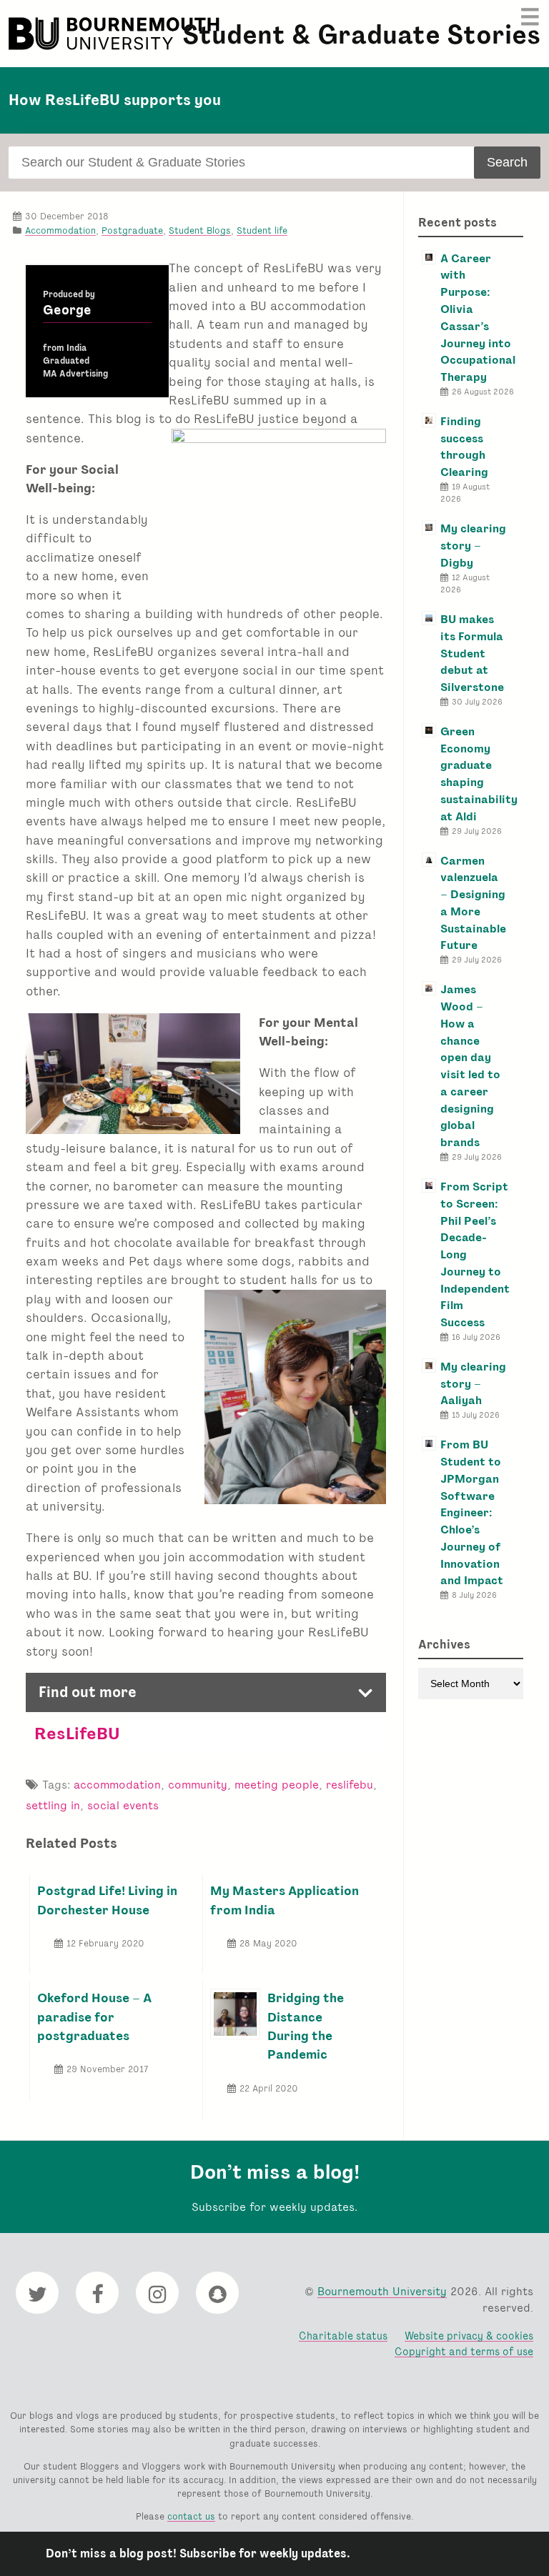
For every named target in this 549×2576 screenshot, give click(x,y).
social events (123, 1805)
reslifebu (350, 1785)
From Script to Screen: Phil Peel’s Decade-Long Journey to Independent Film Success (475, 1254)
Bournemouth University (116, 34)
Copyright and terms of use (464, 2351)
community (198, 1785)
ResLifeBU (77, 1733)
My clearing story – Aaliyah (473, 1384)
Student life (262, 230)
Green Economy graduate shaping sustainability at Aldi (479, 774)
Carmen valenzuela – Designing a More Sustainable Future (473, 903)
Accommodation (60, 230)
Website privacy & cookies (469, 2336)
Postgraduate (132, 230)
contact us (191, 2516)
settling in (53, 1805)
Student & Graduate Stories (361, 35)
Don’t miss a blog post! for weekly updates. (198, 2553)
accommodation (117, 1785)
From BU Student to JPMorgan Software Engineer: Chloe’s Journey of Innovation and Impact (472, 1512)
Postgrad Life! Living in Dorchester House (107, 1900)
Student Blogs (200, 230)
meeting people (277, 1785)
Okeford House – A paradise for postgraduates (94, 2016)
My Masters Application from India (285, 1900)
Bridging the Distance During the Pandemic (306, 2026)
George (67, 310)
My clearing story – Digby (473, 546)
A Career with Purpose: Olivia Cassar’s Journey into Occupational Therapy (478, 318)
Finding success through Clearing (464, 447)
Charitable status (343, 2336)
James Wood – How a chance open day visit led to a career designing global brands (470, 1066)
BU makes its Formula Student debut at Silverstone (472, 653)
